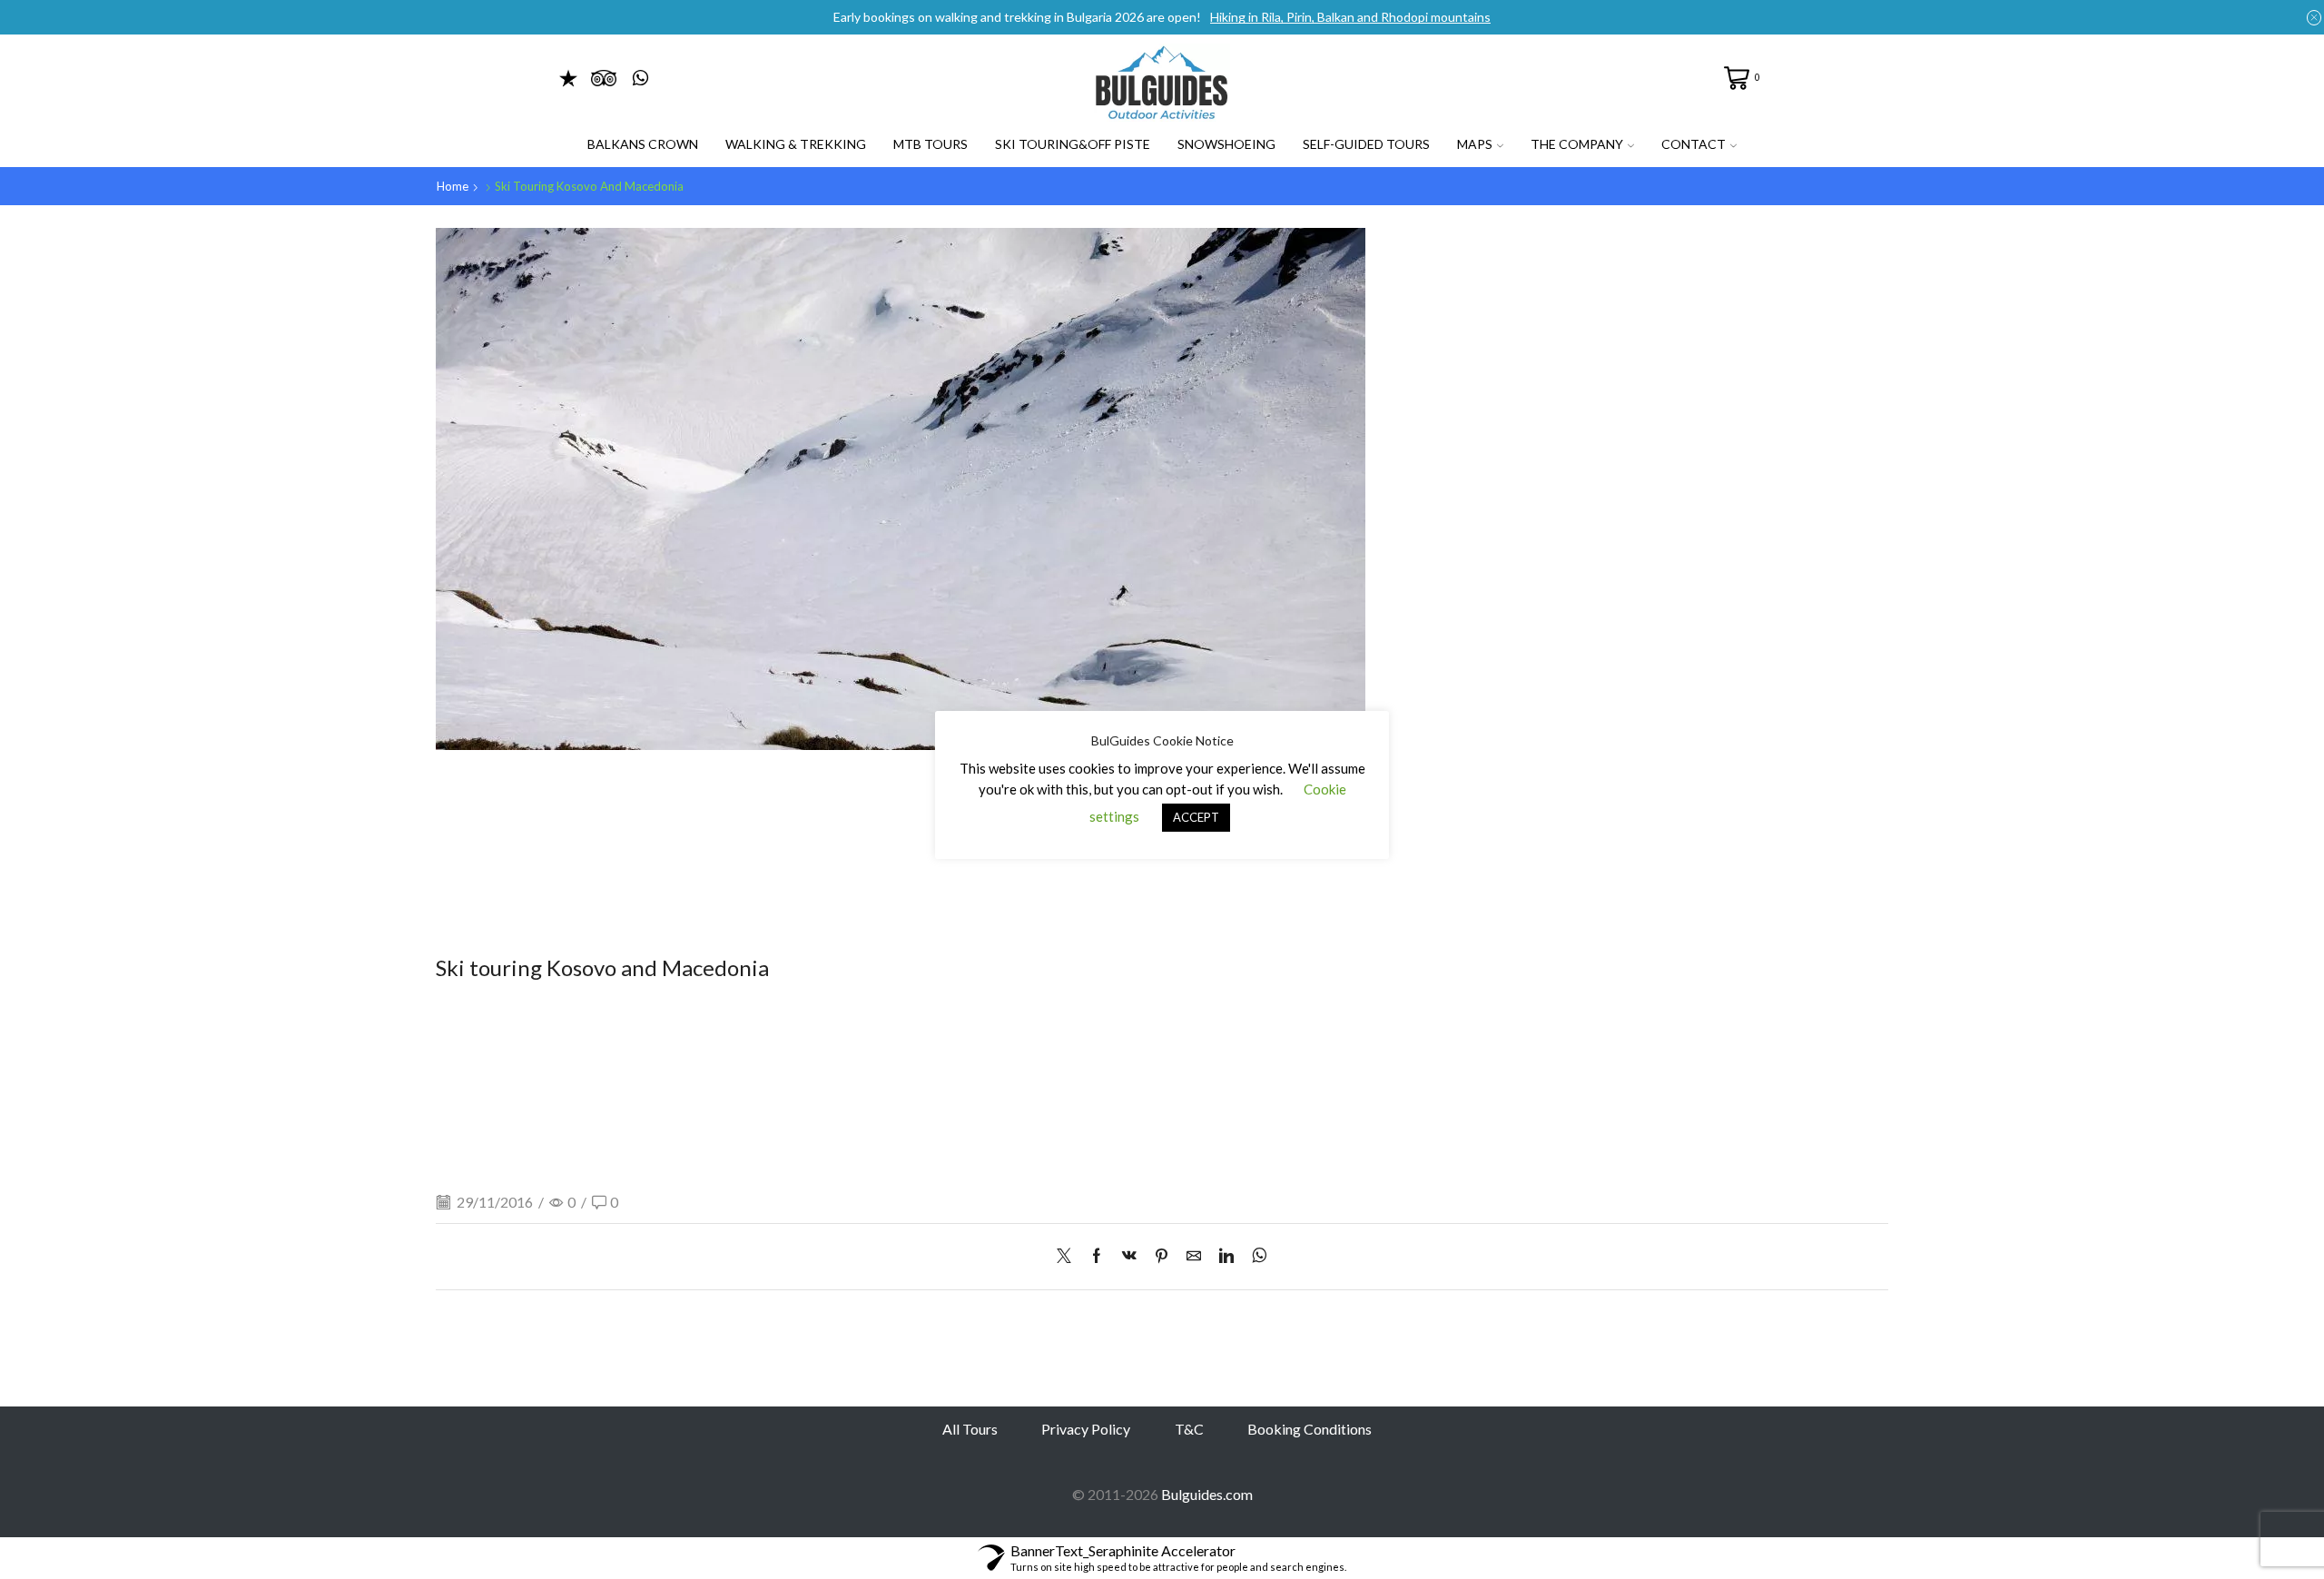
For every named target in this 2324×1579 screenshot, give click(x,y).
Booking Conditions (1310, 1429)
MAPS (1475, 144)
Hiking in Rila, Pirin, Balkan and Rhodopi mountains (1350, 17)
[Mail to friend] (1194, 1256)
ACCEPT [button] (1196, 817)
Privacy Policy (1086, 1429)
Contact (1694, 144)
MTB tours (931, 144)
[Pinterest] (1162, 1256)
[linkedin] (1226, 1256)
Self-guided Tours (1366, 144)
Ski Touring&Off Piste (1073, 144)
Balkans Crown (643, 144)
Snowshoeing (1226, 144)
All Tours (970, 1429)
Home (453, 186)
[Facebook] (1097, 1256)
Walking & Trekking (796, 144)
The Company (1577, 144)
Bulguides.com (1207, 1494)
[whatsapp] (1255, 1256)
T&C (1189, 1429)
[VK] (1129, 1256)
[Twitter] (1068, 1256)
